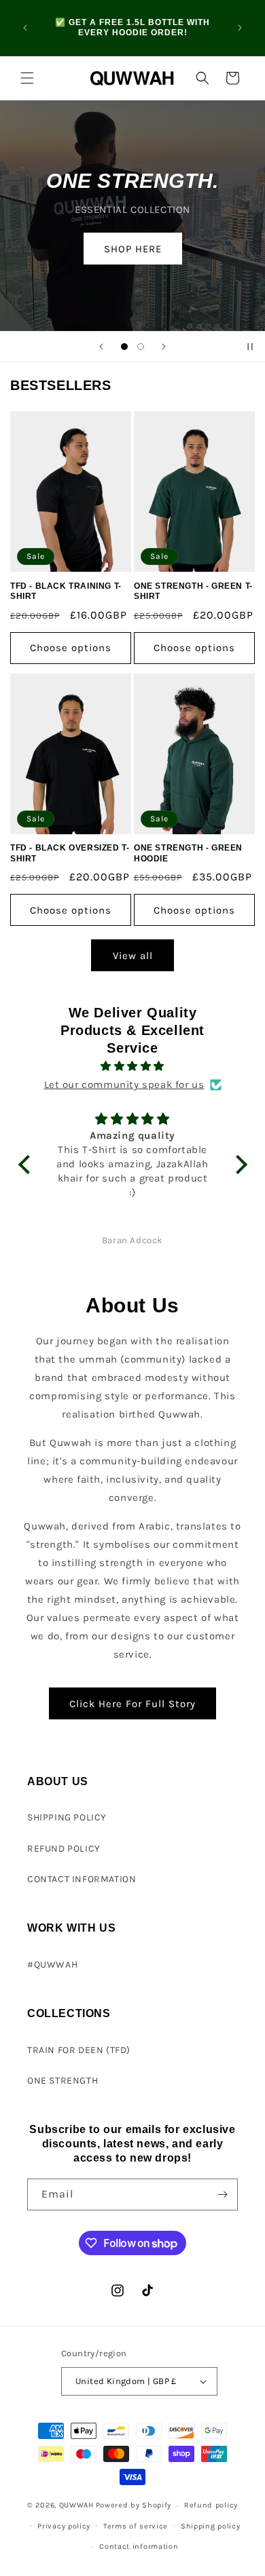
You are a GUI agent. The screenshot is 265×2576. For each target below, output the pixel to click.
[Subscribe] (222, 2194)
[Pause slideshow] (250, 347)
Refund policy (211, 2505)
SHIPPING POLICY (67, 1817)
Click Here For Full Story (132, 1704)
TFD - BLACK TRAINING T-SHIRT (66, 591)
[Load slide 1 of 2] (124, 347)
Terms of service (136, 2526)
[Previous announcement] (25, 28)
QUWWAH (76, 2505)
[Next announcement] (240, 28)
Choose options (71, 648)
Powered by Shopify (134, 2505)
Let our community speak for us (124, 1085)
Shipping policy (211, 2526)
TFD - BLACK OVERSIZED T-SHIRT (70, 853)
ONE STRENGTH (63, 2081)
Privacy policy (64, 2526)
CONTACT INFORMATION (82, 1879)
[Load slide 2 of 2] (141, 347)
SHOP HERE (133, 248)
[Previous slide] (101, 347)
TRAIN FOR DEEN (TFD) (79, 2050)
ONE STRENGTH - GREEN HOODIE (188, 853)
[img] (133, 1066)
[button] (27, 78)
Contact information (139, 2546)
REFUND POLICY (64, 1849)
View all (133, 956)
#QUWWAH (52, 1965)
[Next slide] (164, 347)
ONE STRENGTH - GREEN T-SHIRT (193, 591)
